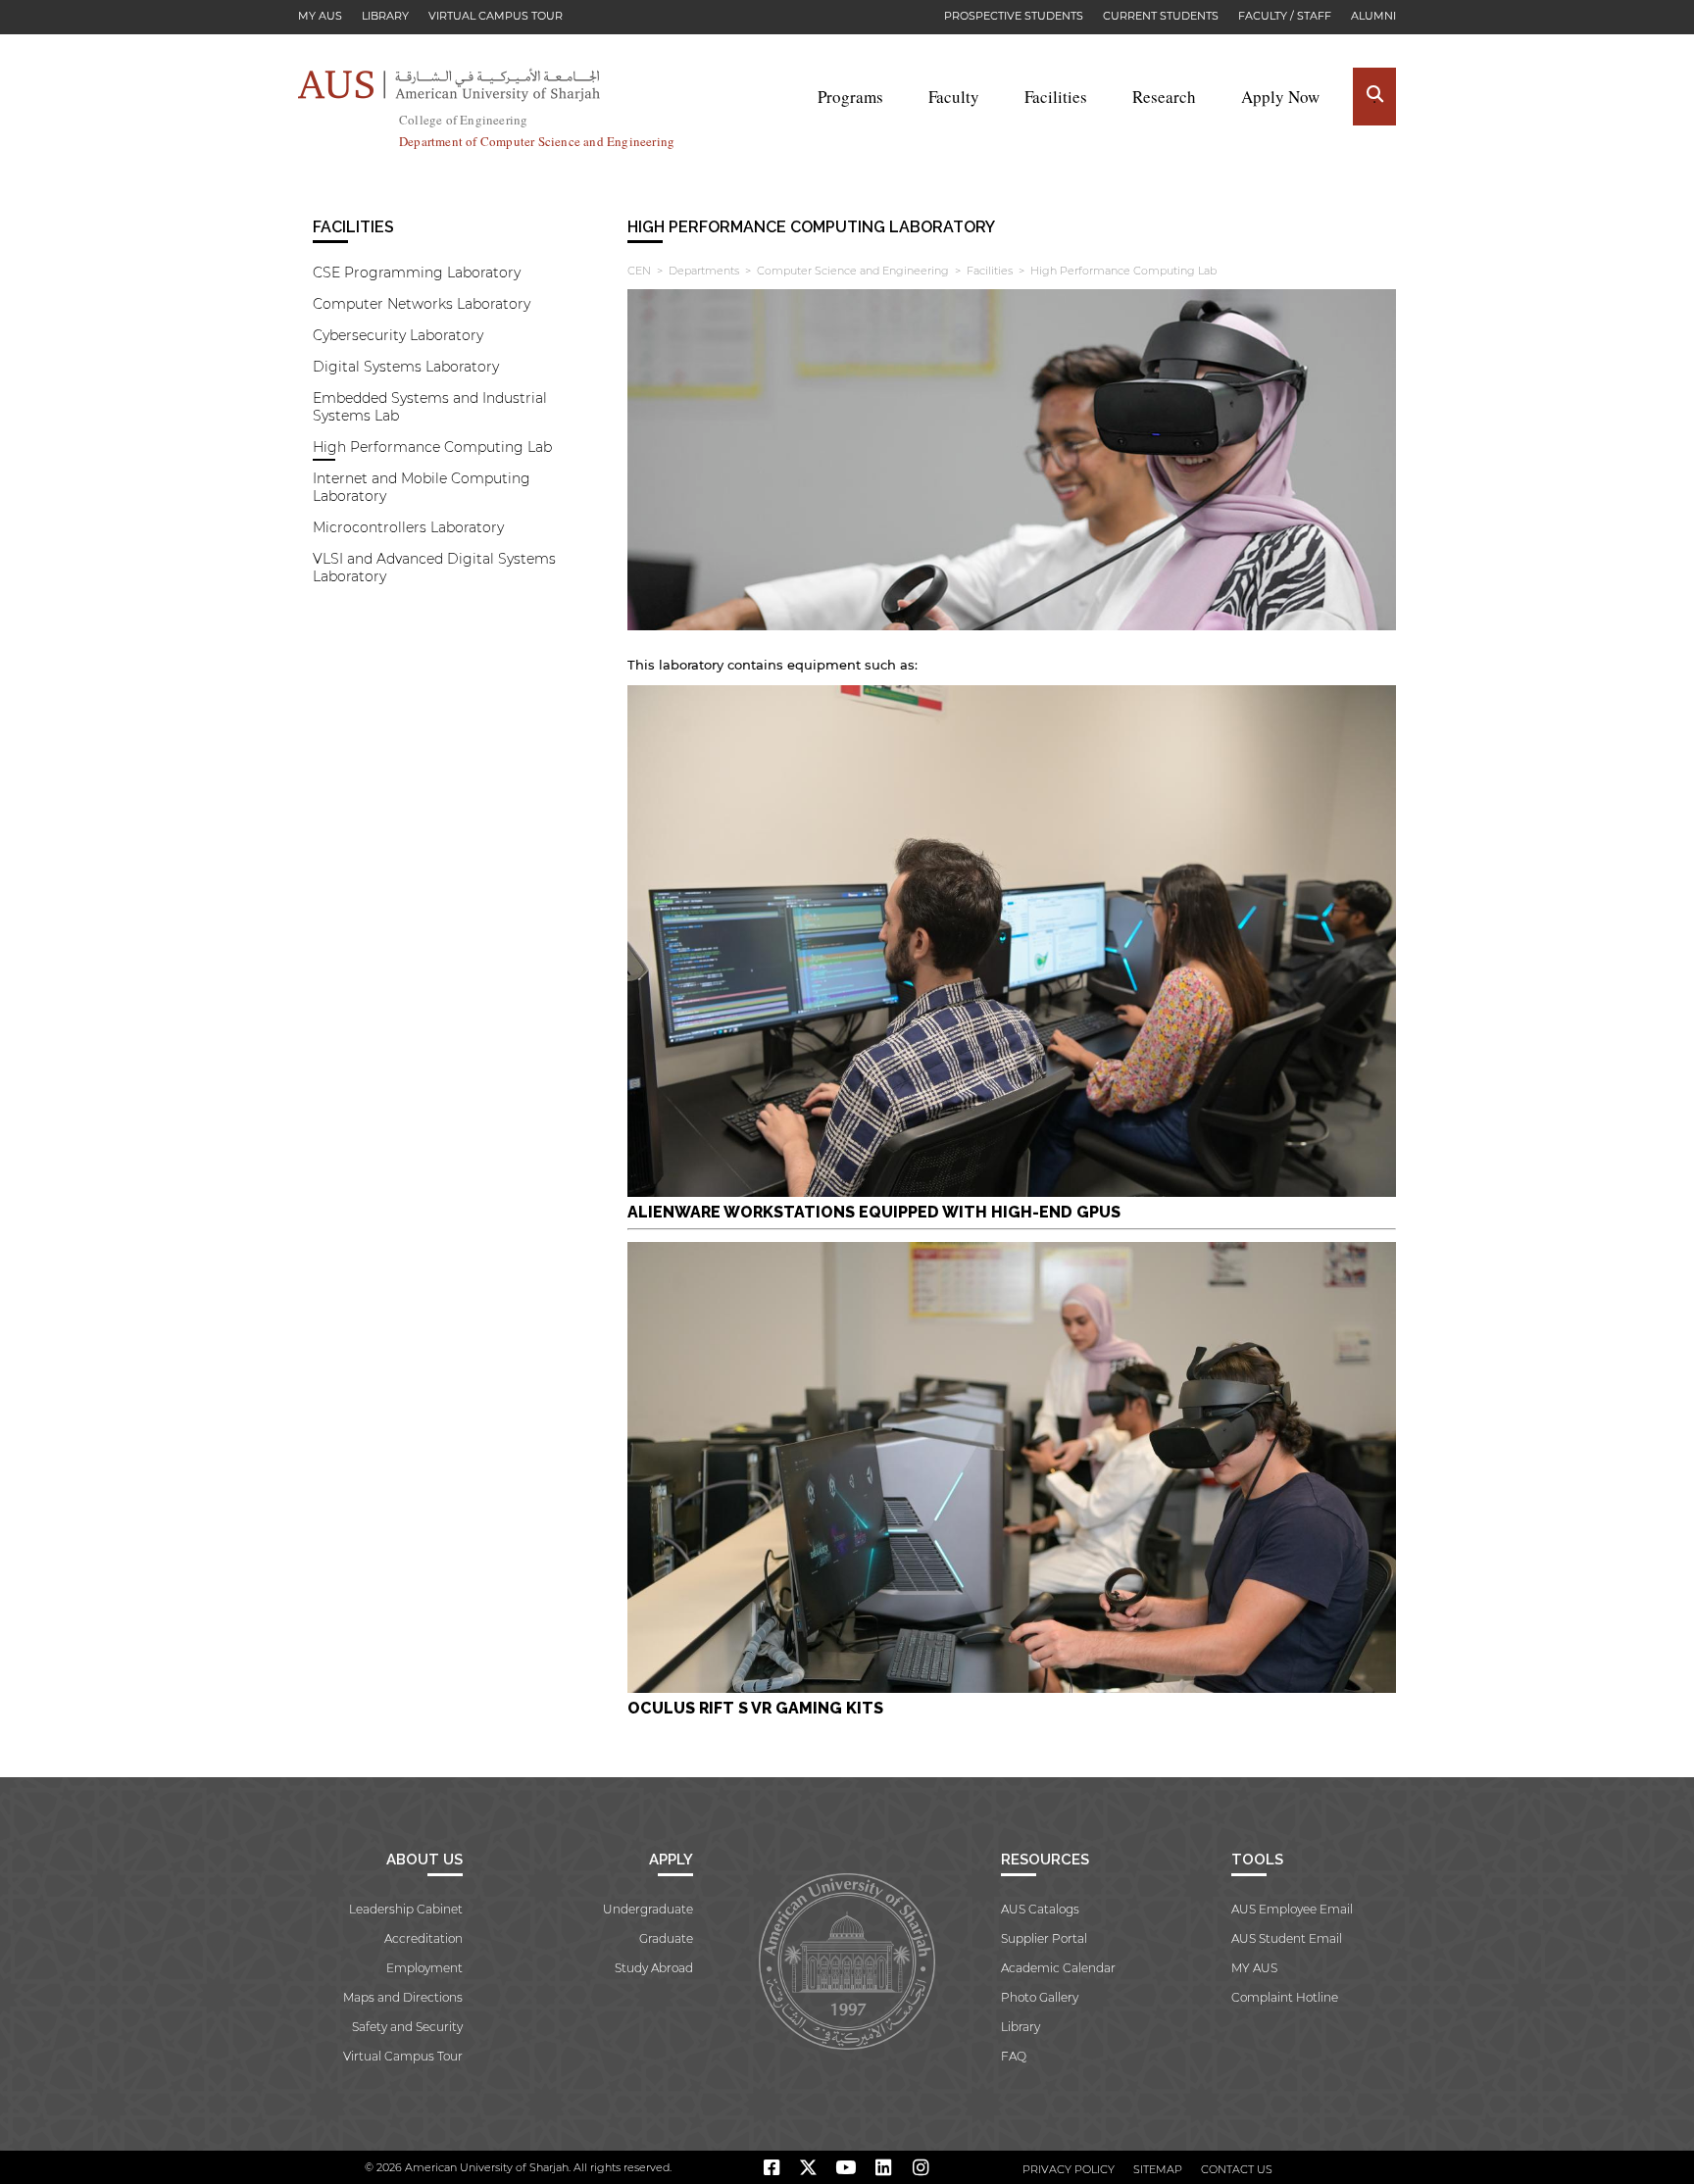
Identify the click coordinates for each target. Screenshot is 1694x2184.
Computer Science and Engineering (853, 271)
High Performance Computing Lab (432, 447)
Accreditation (423, 1938)
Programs (850, 97)
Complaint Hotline (1285, 1997)
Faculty (954, 97)
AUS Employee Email (1292, 1909)
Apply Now (1280, 97)
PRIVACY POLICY (1069, 2169)
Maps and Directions (403, 1997)
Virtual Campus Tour (496, 16)
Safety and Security (407, 2027)
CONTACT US (1237, 2169)
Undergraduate (648, 1909)
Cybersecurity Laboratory (398, 335)
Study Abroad (654, 1968)
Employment (424, 1968)
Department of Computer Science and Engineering (537, 141)
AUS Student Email (1287, 1938)
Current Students (1161, 16)
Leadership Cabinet (406, 1909)
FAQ (1014, 2056)
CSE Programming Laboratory (417, 273)
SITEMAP (1158, 2169)
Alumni (1373, 16)
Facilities (1056, 97)
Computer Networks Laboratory (422, 304)
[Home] (449, 85)
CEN (639, 271)
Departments (704, 271)
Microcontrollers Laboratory (408, 527)
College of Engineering (463, 120)
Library (385, 16)
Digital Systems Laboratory (406, 367)
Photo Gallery (1040, 1997)
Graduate (666, 1938)
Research (1164, 97)
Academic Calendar (1058, 1968)
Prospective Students (1014, 16)
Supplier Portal (1044, 1938)
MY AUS (320, 16)
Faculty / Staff (1285, 16)
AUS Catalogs (1040, 1909)
